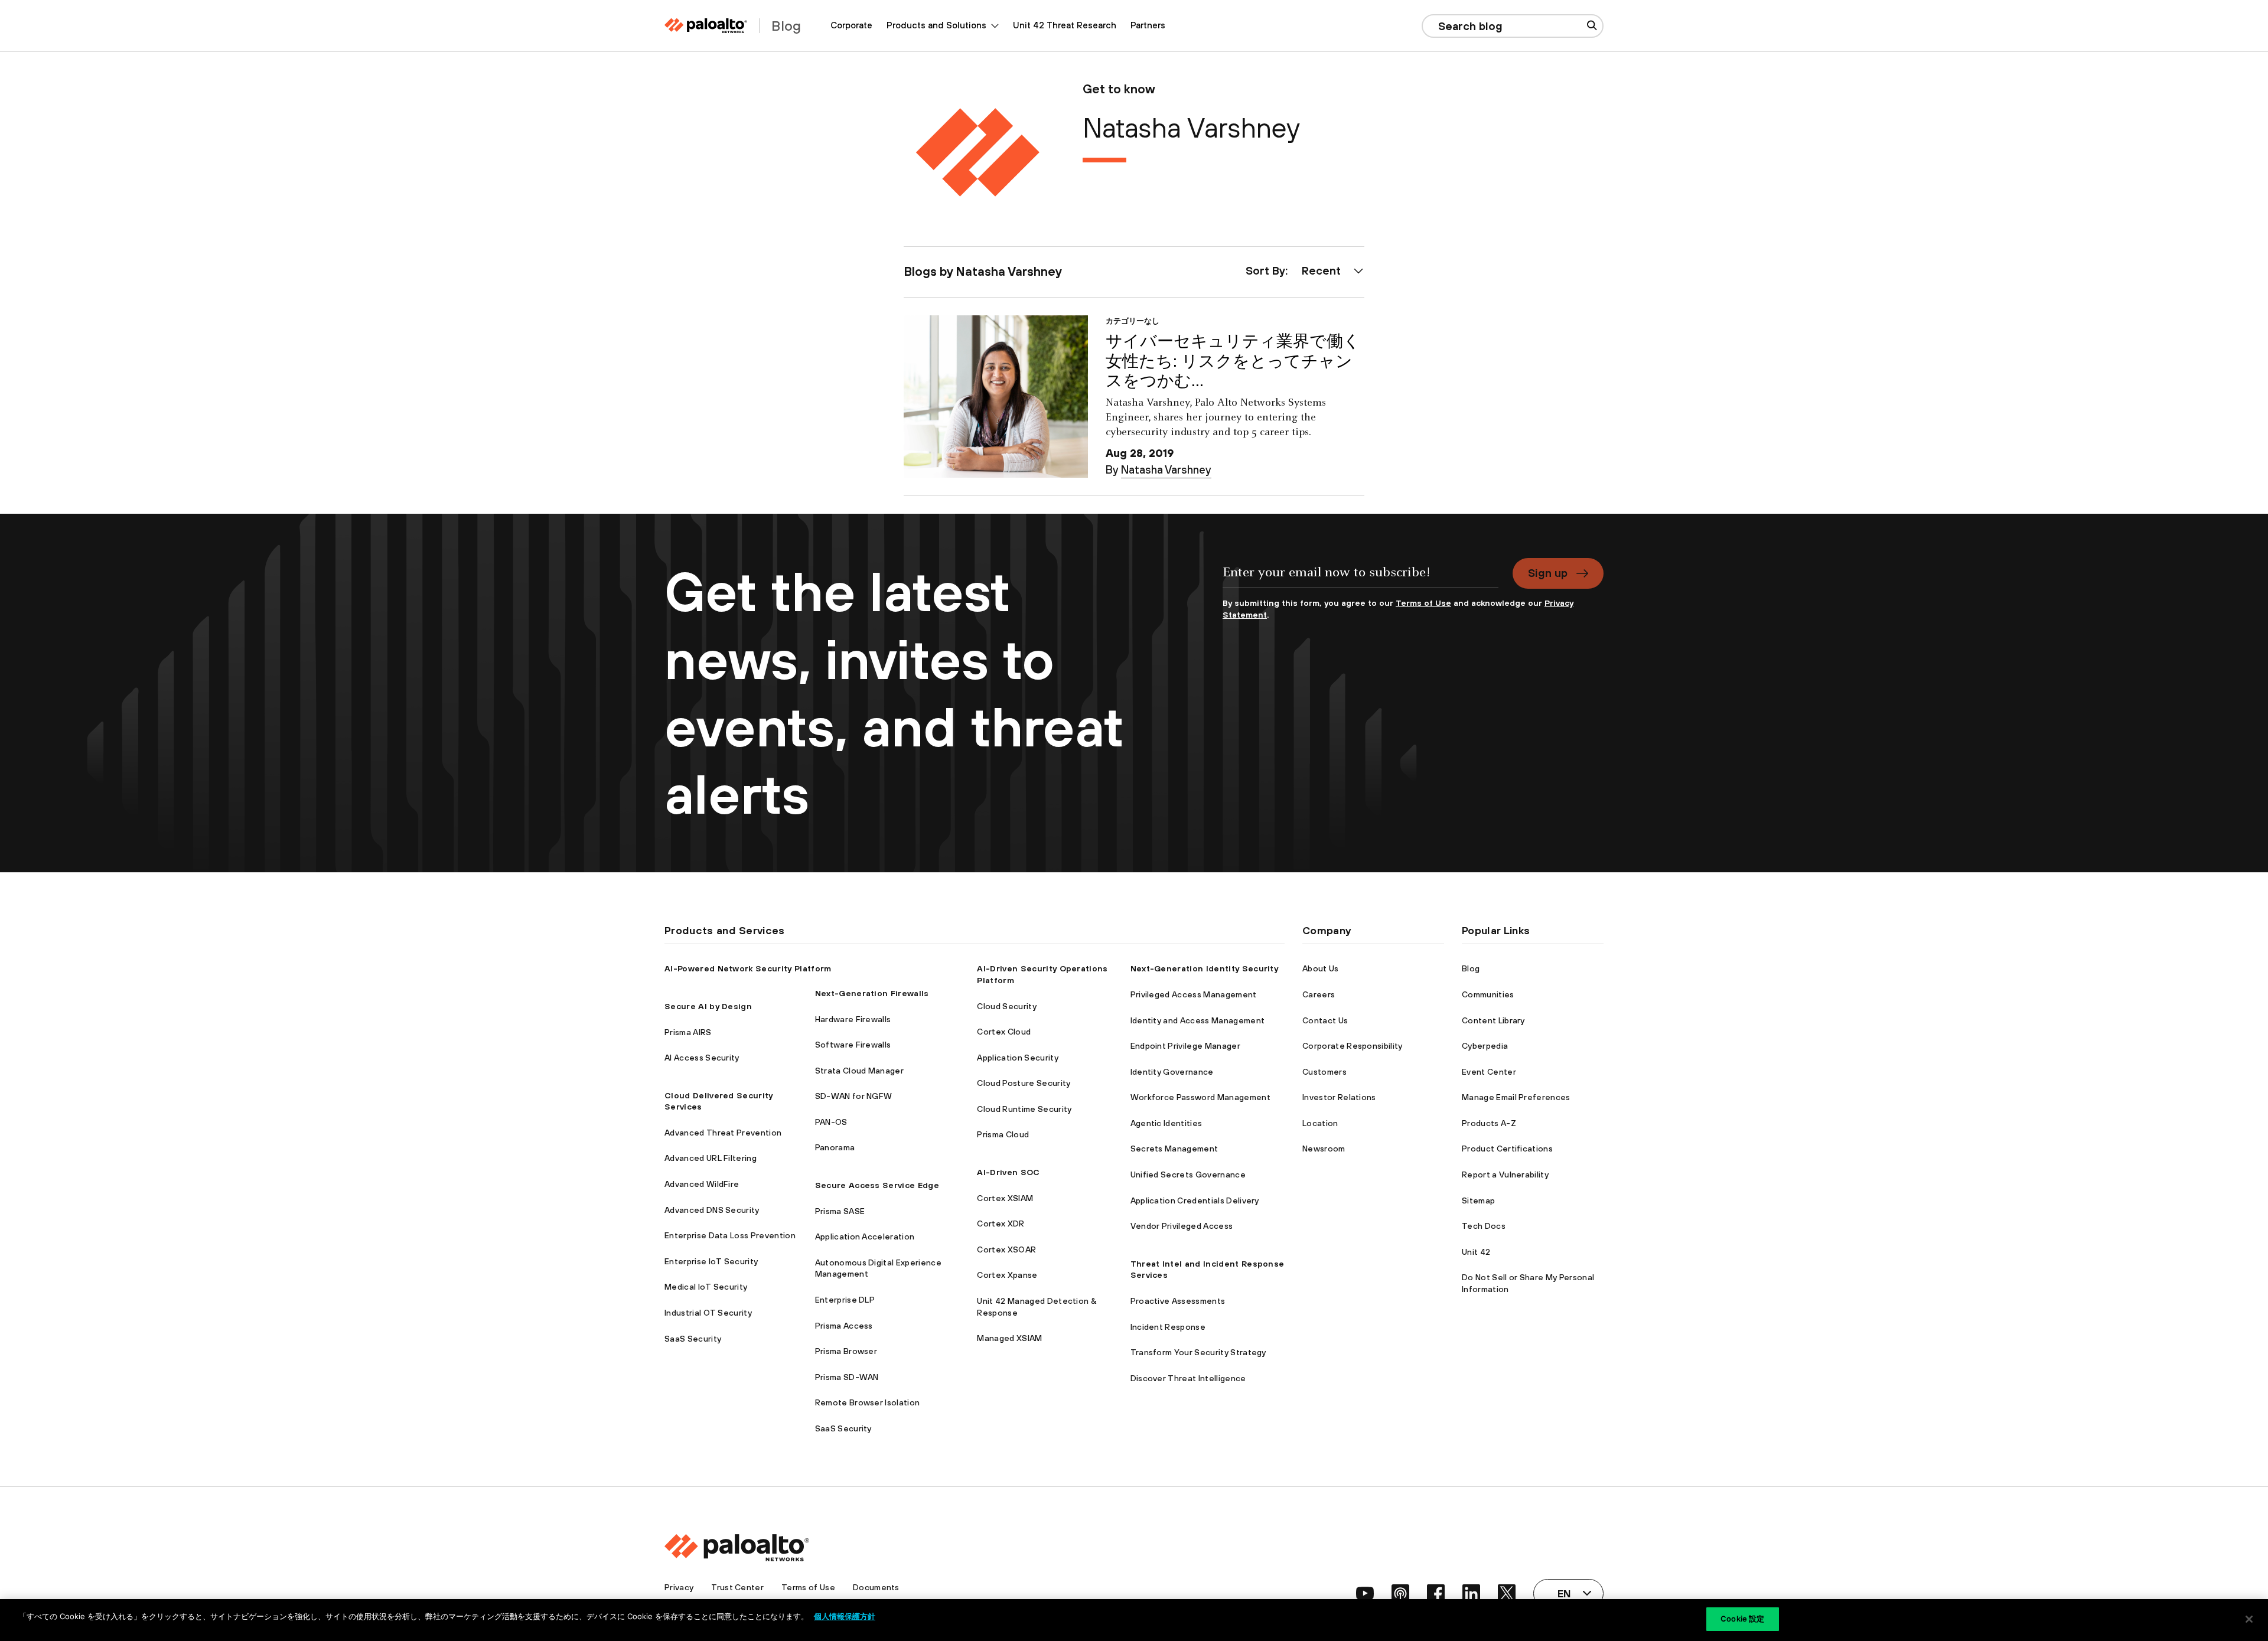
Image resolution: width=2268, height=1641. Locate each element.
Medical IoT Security (706, 1287)
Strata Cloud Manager (859, 1071)
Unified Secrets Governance (1188, 1175)
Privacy (679, 1587)
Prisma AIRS (688, 1032)
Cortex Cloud (1004, 1032)
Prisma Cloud (1003, 1134)
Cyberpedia (1485, 1046)
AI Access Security (702, 1058)
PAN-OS (831, 1122)
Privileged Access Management (1194, 994)
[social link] (1365, 1593)
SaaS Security (693, 1339)
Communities (1488, 994)
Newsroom (1324, 1149)
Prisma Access (844, 1326)
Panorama (835, 1147)
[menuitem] (851, 26)
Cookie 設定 (1742, 1619)
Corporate (851, 25)
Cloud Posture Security (1024, 1083)
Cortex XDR (1001, 1224)
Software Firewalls (853, 1045)
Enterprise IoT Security (711, 1261)
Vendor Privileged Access (1182, 1226)
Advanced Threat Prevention (723, 1133)
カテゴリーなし (1133, 321)
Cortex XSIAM (1005, 1198)
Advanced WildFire (702, 1184)
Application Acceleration (865, 1237)
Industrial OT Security (708, 1313)
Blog (1471, 968)
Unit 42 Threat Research (1065, 25)
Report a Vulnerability (1505, 1175)
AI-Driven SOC (1008, 1172)
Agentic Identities (1166, 1123)
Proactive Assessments (1178, 1301)
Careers (1319, 994)
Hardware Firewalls (853, 1019)
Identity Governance (1172, 1072)
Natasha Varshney (1166, 469)
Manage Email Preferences (1516, 1097)
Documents (876, 1587)
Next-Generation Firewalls (872, 993)
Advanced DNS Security (712, 1210)
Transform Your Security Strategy (1198, 1352)
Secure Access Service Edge (877, 1185)
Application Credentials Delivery (1195, 1200)
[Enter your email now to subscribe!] (1361, 578)
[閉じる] (2249, 1619)
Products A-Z (1489, 1123)
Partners (1148, 25)
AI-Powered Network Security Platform (748, 968)
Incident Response (1168, 1327)
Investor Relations (1339, 1097)
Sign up (1548, 573)
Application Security (1017, 1058)
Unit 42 (1476, 1252)
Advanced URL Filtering (711, 1158)
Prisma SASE (840, 1211)
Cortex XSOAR (1006, 1249)
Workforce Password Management (1200, 1097)
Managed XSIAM (1009, 1338)
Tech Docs (1484, 1226)
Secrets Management (1174, 1149)
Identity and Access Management (1198, 1020)
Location (1320, 1123)
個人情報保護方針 (845, 1616)
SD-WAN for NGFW (854, 1096)
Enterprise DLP (845, 1300)
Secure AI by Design (708, 1006)
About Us (1321, 968)
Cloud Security (1006, 1006)
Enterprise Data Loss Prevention (730, 1235)
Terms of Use (1423, 603)
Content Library (1493, 1020)
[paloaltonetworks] (706, 26)
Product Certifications (1507, 1149)
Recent (1321, 270)
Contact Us (1325, 1020)
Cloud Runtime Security (1024, 1109)
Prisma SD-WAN (847, 1377)
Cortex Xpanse (1007, 1275)
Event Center (1489, 1072)
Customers (1324, 1072)
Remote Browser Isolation (868, 1402)
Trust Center (737, 1587)
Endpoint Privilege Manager (1185, 1046)
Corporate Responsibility (1353, 1046)
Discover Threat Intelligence (1188, 1378)
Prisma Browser (846, 1351)
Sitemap (1478, 1200)
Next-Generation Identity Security (1205, 968)
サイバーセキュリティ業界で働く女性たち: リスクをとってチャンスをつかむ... (1233, 361)
